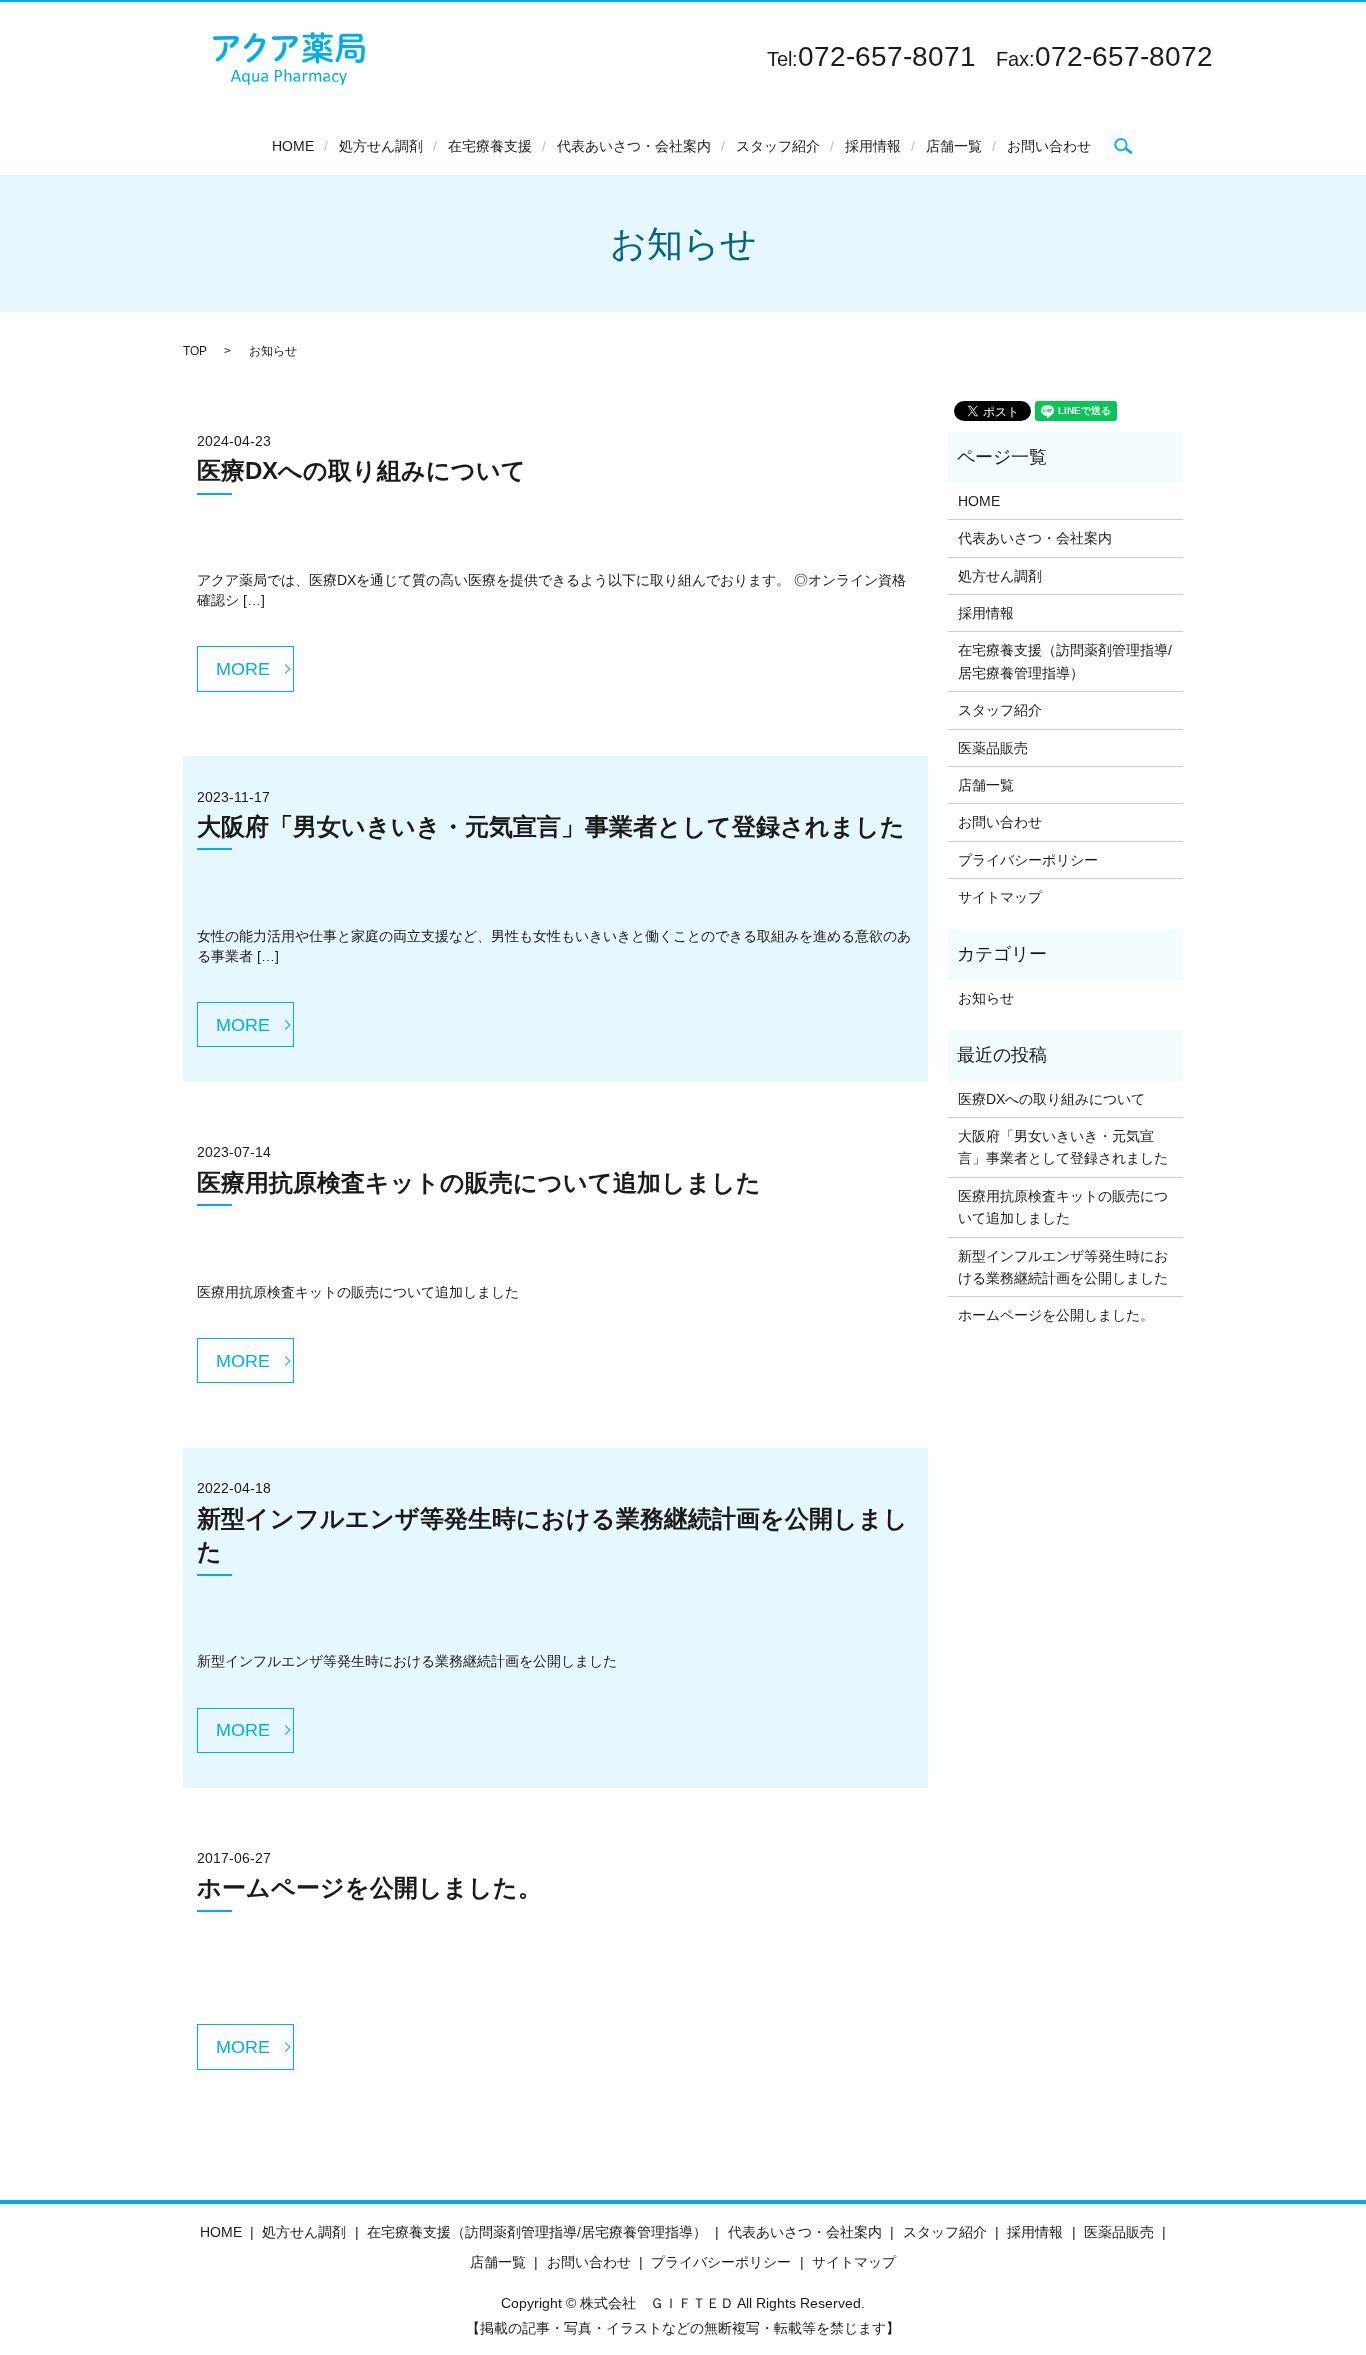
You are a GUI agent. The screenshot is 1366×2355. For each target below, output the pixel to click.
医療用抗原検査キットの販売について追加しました (479, 1182)
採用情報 (873, 146)
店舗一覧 (954, 146)
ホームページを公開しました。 (369, 1887)
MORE (243, 669)
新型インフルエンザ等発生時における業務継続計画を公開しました (1063, 1267)
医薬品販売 (993, 748)
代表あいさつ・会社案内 (634, 146)
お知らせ (986, 998)
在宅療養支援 (490, 146)
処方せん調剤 (381, 146)
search (1123, 146)
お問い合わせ (1049, 146)
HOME (293, 146)
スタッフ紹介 (778, 146)
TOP (195, 351)
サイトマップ (1000, 897)
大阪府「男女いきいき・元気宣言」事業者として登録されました (551, 826)
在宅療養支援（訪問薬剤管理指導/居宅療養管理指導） (1065, 661)
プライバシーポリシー (1028, 860)
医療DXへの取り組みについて (361, 470)
